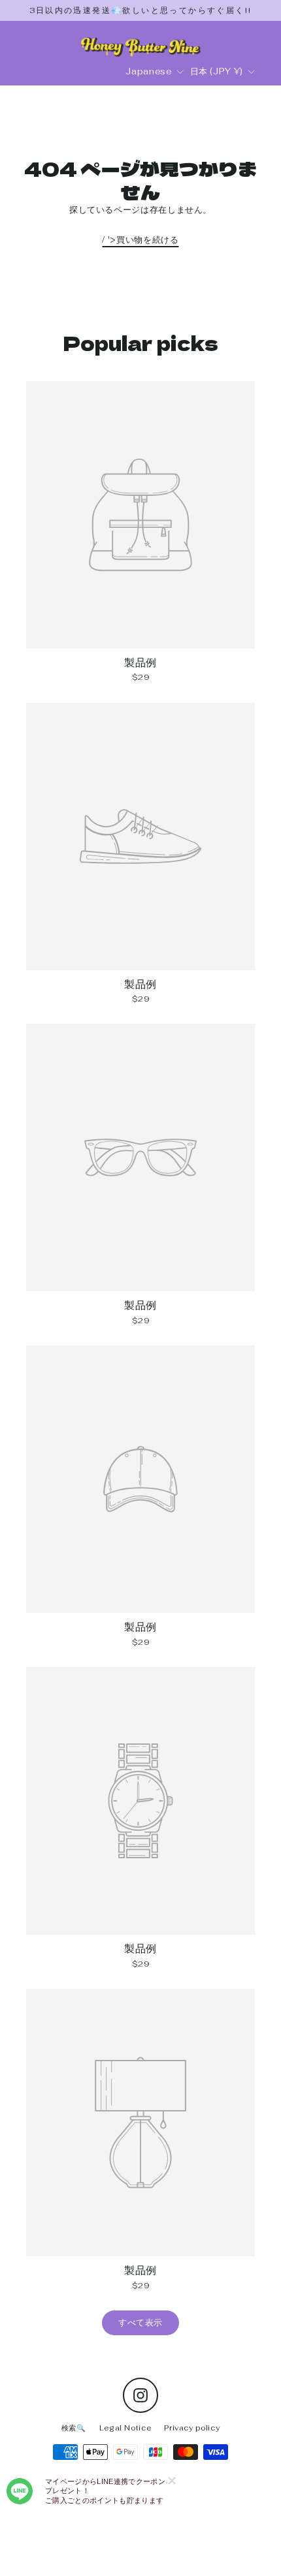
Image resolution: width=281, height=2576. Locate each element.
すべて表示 (140, 2323)
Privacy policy (192, 2428)
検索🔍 (74, 2428)
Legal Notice (125, 2428)
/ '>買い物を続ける (140, 240)
